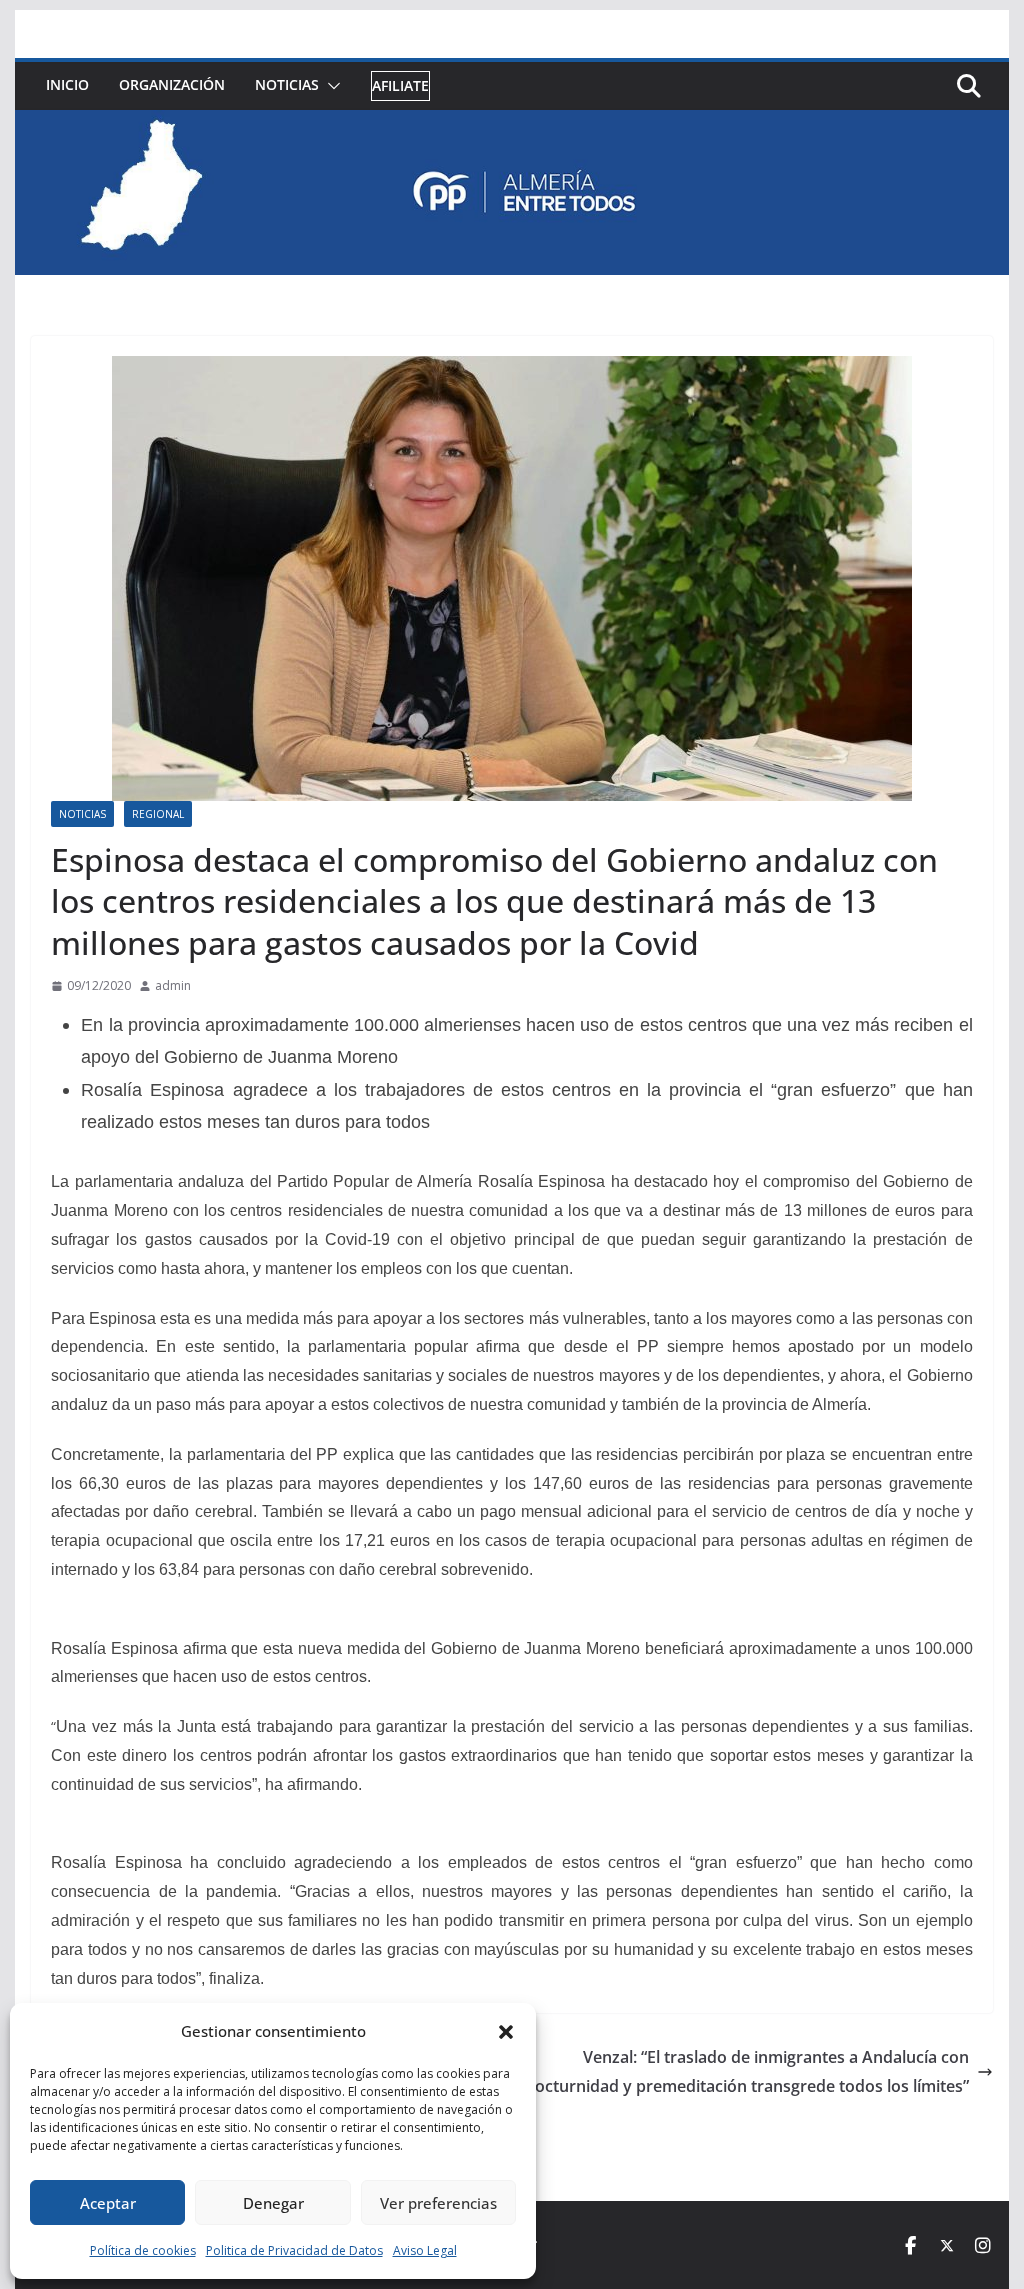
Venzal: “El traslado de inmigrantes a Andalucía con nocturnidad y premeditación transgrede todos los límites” (747, 2071)
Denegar (273, 2203)
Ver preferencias (438, 2203)
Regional (158, 814)
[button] (506, 2032)
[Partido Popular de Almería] (511, 124)
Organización (172, 84)
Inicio (67, 84)
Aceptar (108, 2203)
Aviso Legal (425, 2250)
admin (173, 985)
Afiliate (400, 85)
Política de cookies (143, 2250)
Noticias (287, 84)
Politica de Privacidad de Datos (294, 2250)
